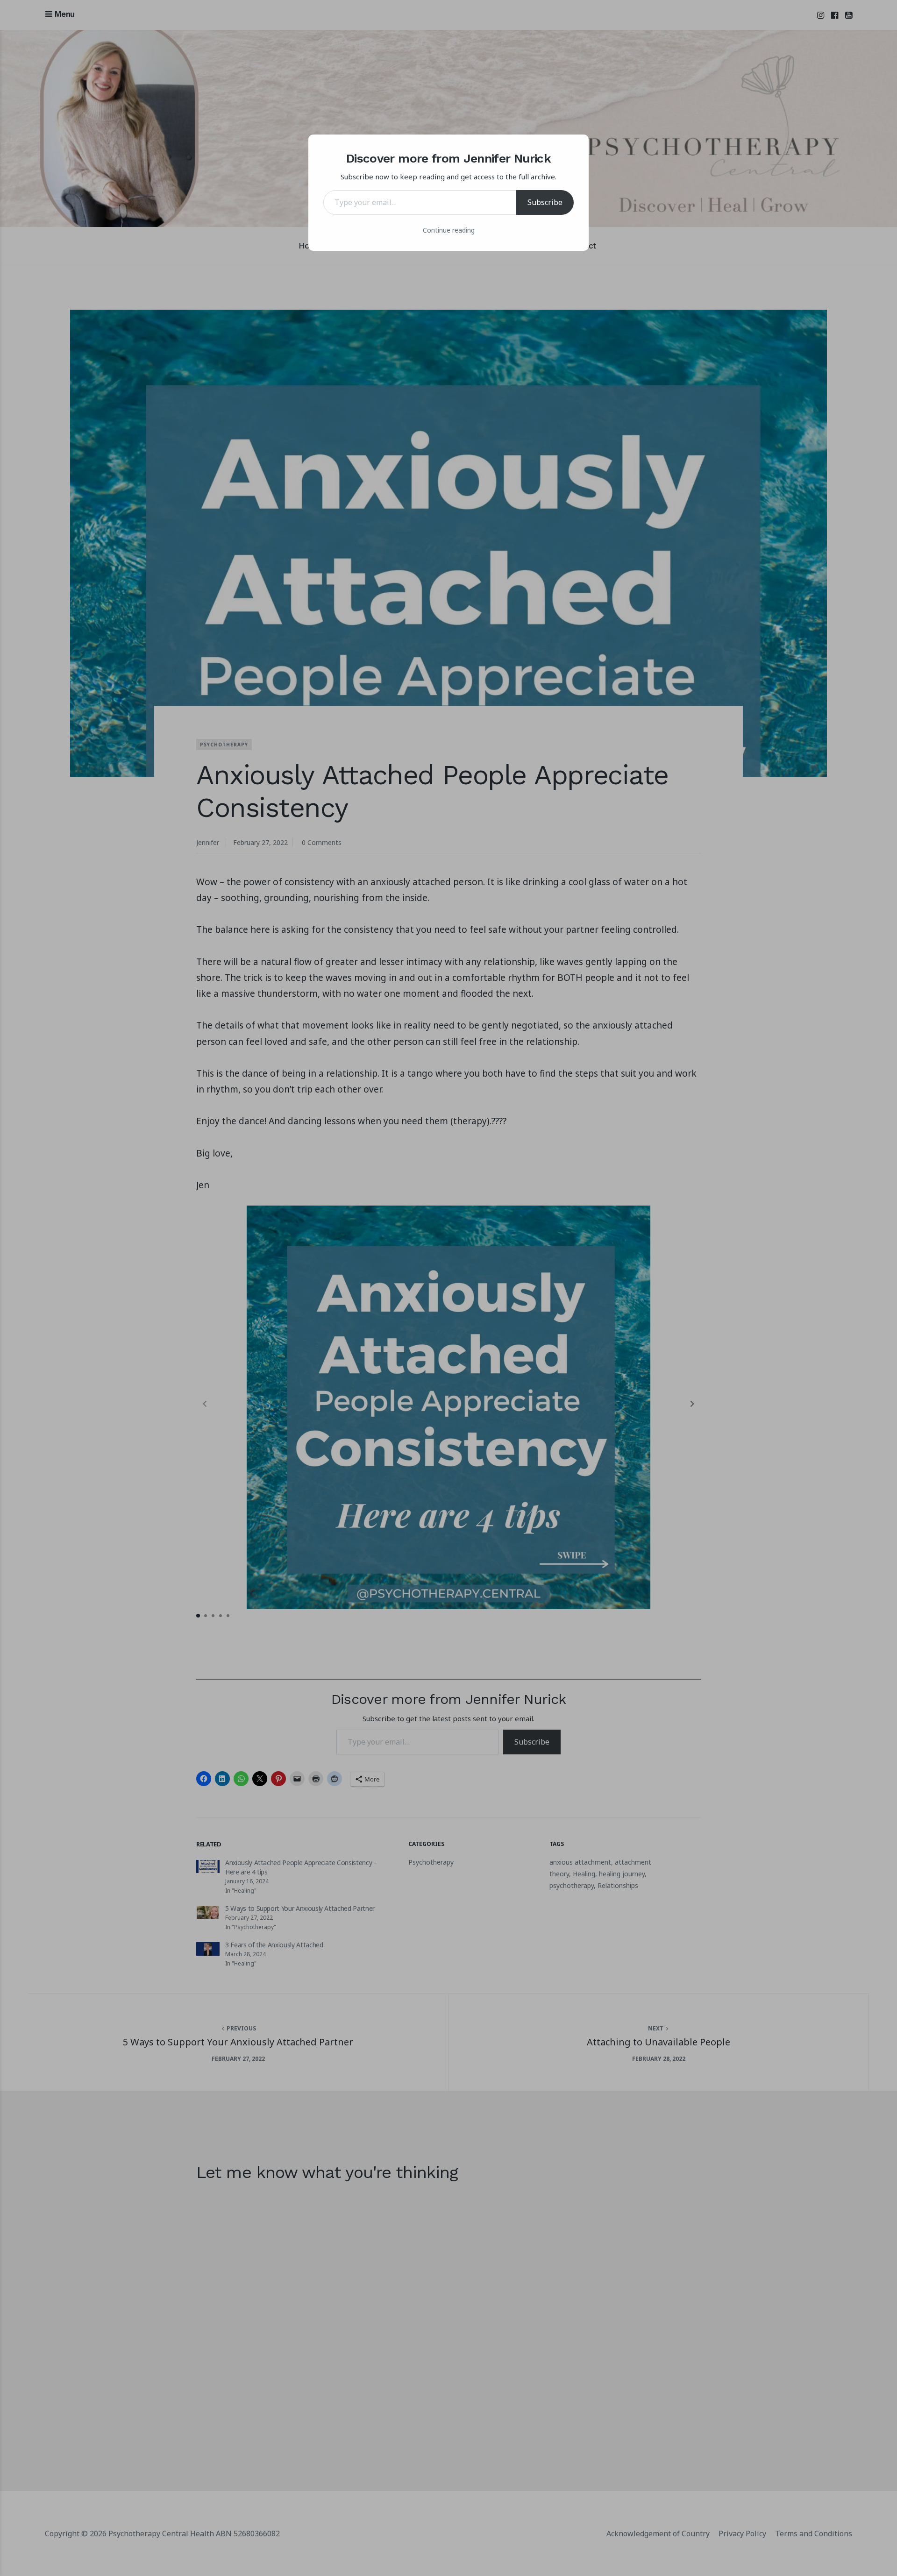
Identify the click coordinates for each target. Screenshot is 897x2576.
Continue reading (449, 230)
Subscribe (545, 202)
